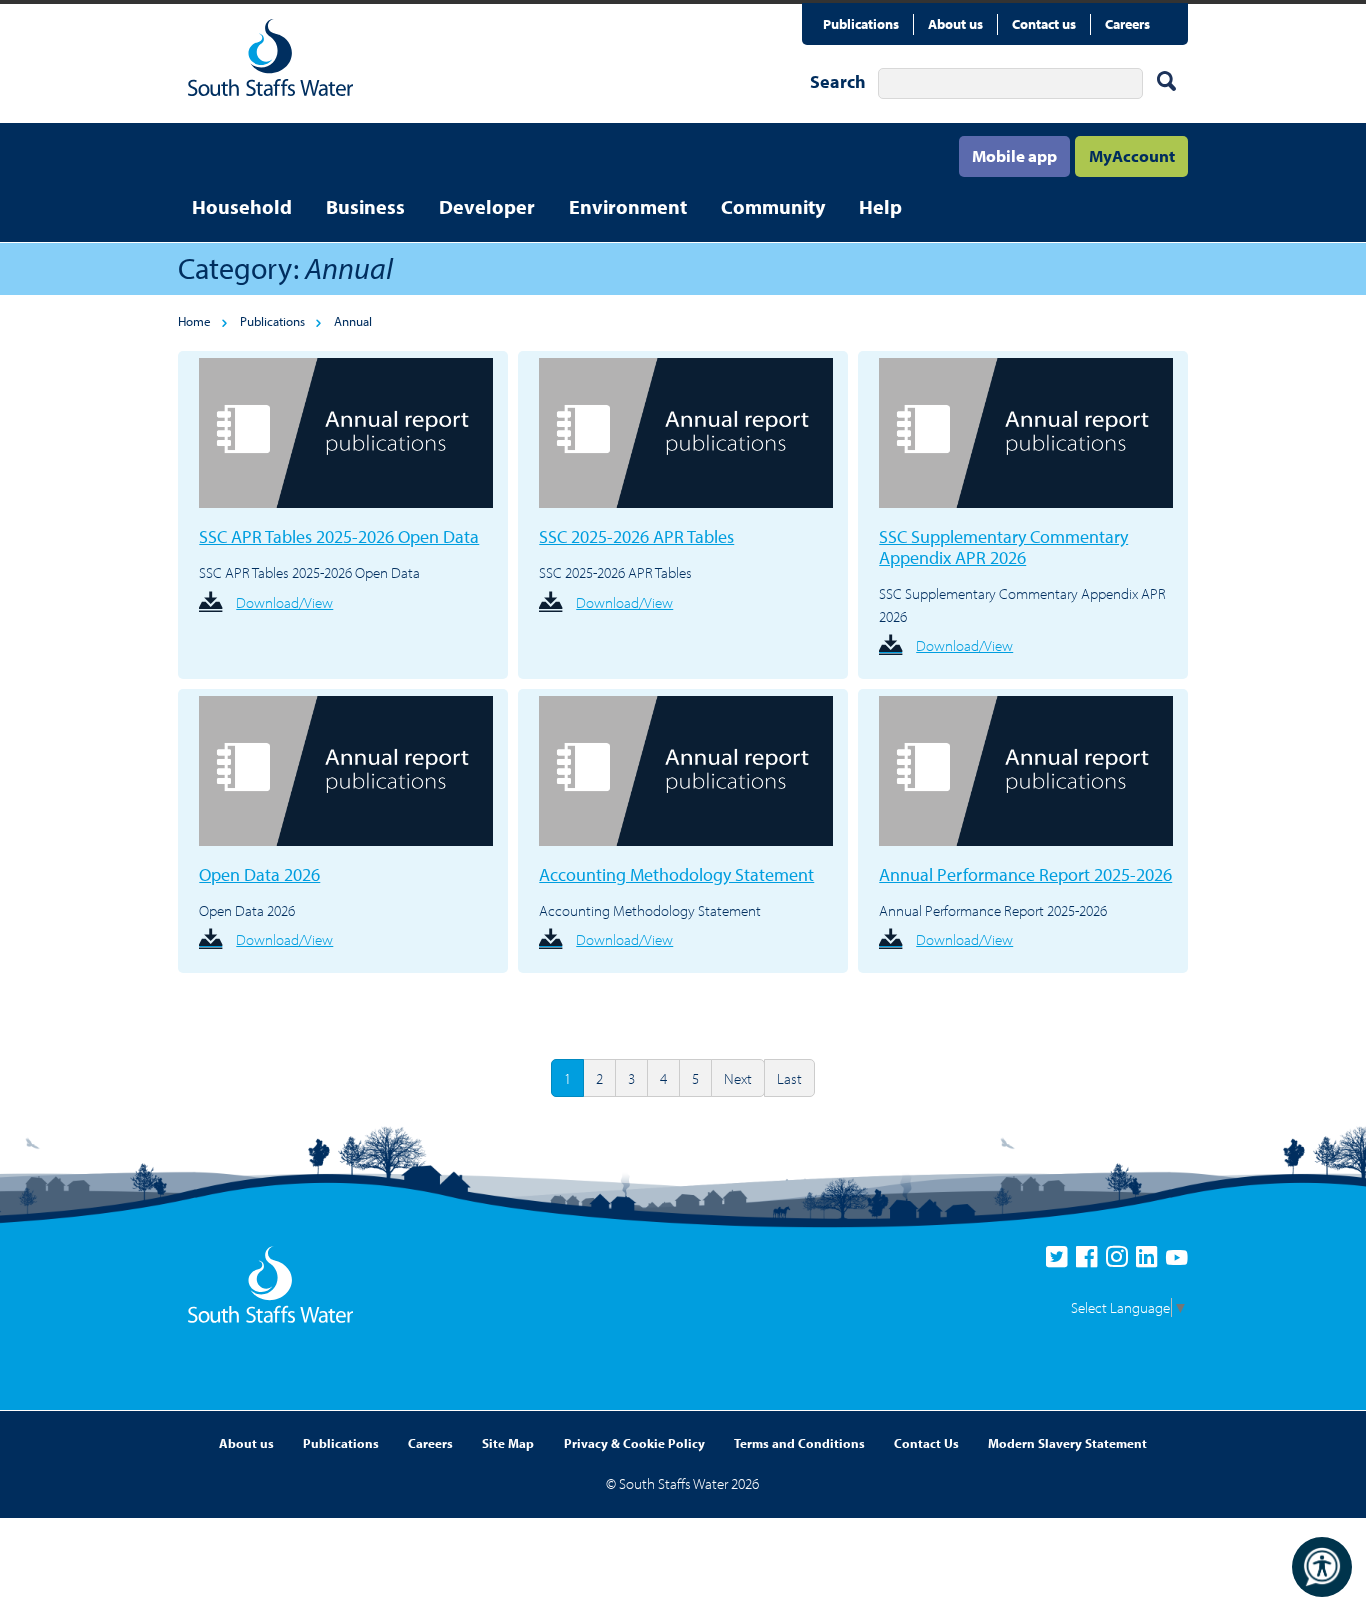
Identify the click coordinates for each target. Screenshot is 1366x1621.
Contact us (1044, 24)
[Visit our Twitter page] (1061, 1261)
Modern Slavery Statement (1067, 1443)
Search (838, 81)
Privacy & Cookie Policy (634, 1443)
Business (365, 206)
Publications (861, 24)
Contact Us (926, 1443)
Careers (1127, 24)
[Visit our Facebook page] (1091, 1261)
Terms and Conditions (799, 1443)
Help (880, 206)
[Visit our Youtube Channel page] (1177, 1261)
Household (242, 206)
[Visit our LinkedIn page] (1151, 1261)
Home (194, 321)
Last (789, 1078)
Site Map (508, 1443)
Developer (487, 206)
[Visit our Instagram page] (1121, 1261)
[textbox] (1010, 83)
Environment (628, 206)
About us (955, 24)
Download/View (284, 602)
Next (738, 1078)
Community (773, 206)
